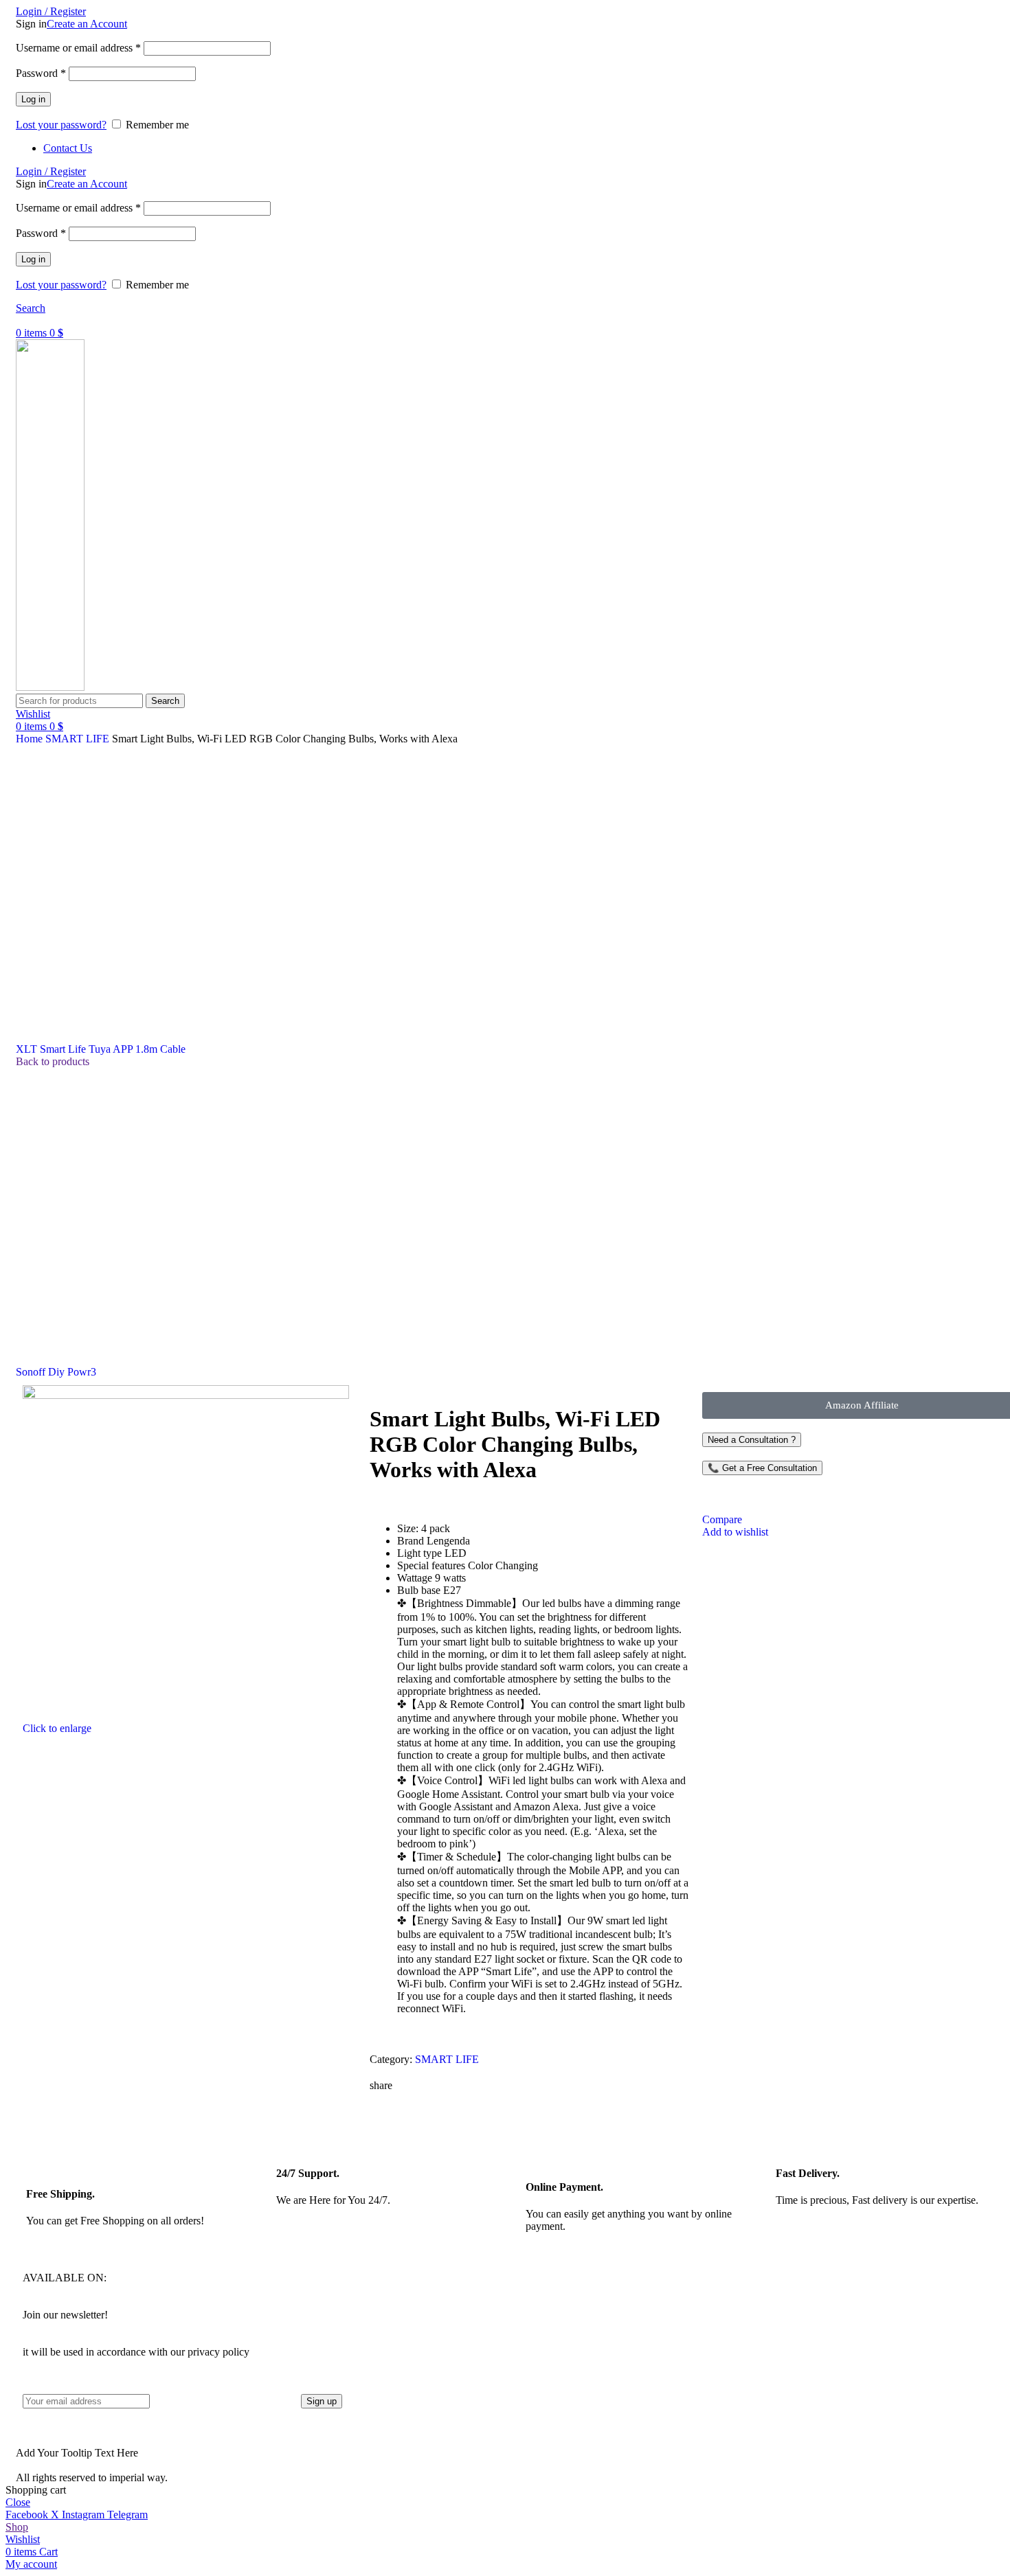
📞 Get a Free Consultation (762, 1468)
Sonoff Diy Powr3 (56, 1372)
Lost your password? (61, 125)
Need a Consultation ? (752, 1440)
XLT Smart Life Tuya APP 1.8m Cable (101, 1049)
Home (31, 739)
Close (18, 2502)
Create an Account (87, 24)
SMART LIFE (79, 739)
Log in (33, 99)
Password (41, 73)
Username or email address (78, 48)
